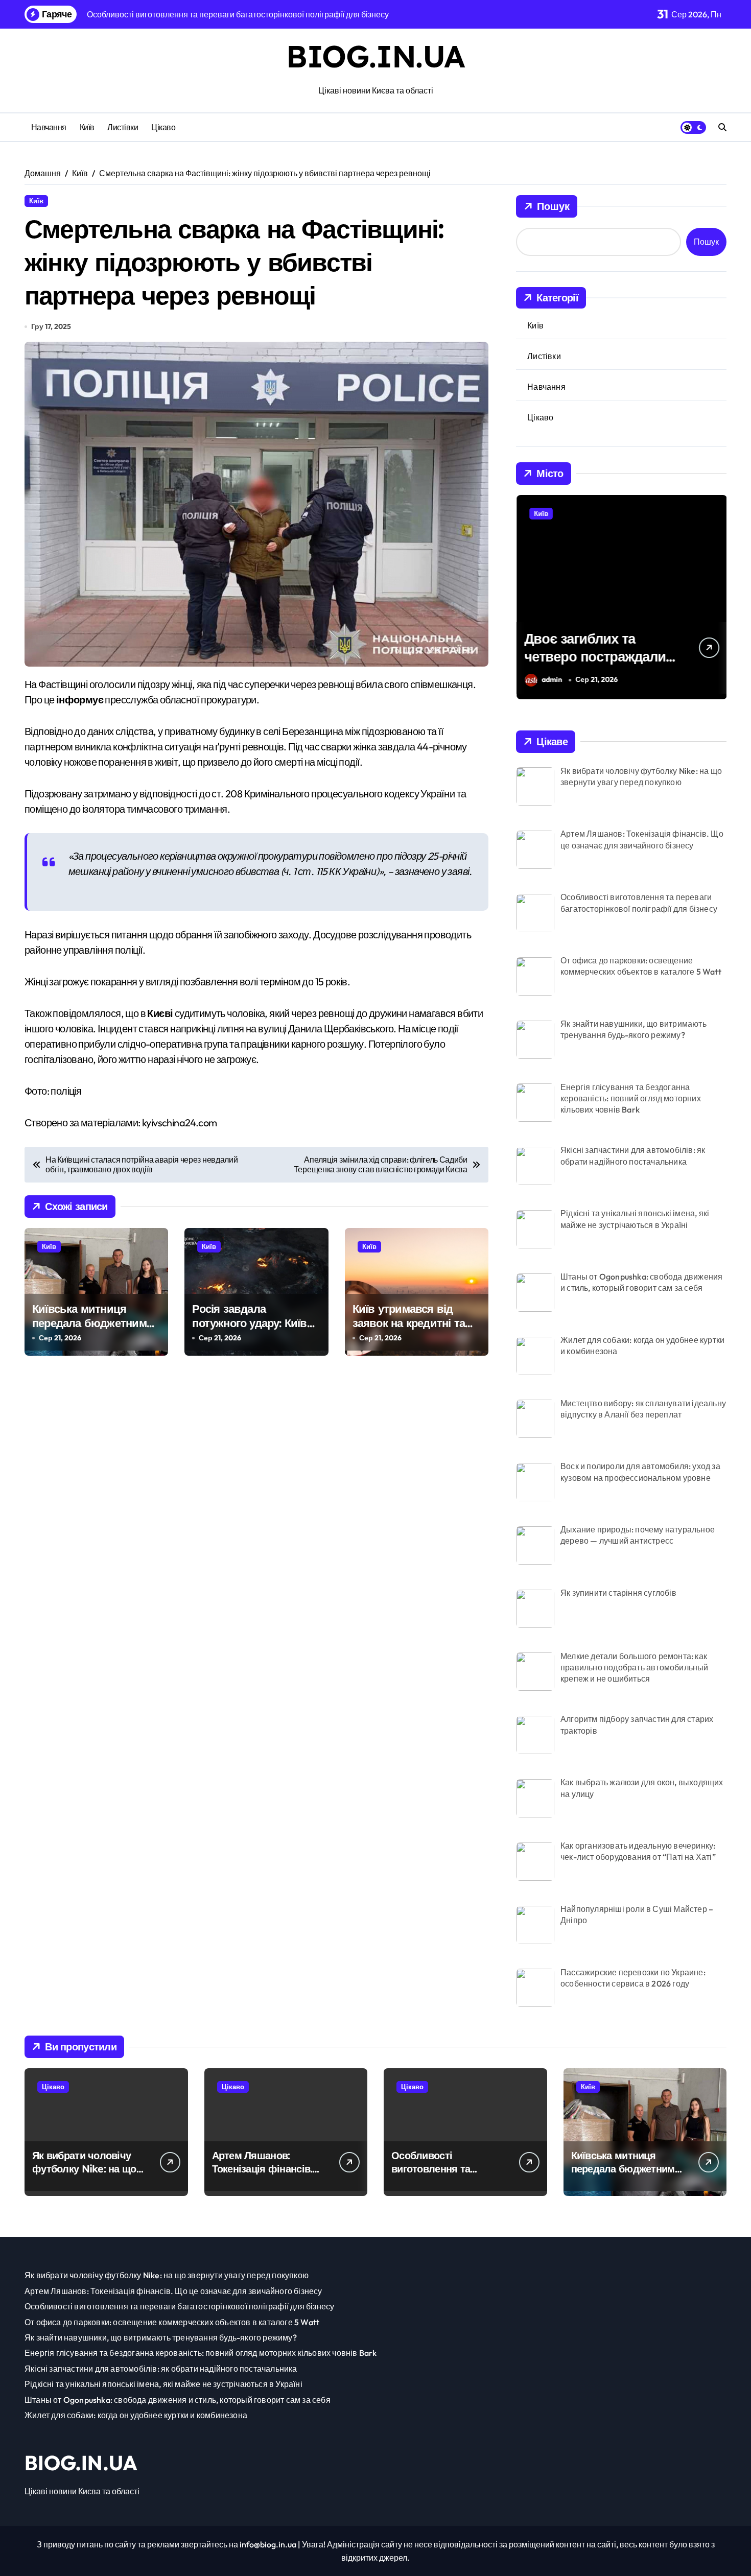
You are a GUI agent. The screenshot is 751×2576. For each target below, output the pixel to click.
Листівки (123, 127)
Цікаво (163, 127)
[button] (716, 596)
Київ (87, 127)
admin (551, 679)
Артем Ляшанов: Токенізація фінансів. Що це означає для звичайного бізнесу (262, 2175)
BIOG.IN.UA (375, 56)
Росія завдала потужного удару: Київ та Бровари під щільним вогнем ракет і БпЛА (256, 1331)
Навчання (49, 127)
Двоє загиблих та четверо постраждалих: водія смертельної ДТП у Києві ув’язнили (600, 665)
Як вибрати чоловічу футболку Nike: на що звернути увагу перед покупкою (84, 2175)
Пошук (553, 206)
